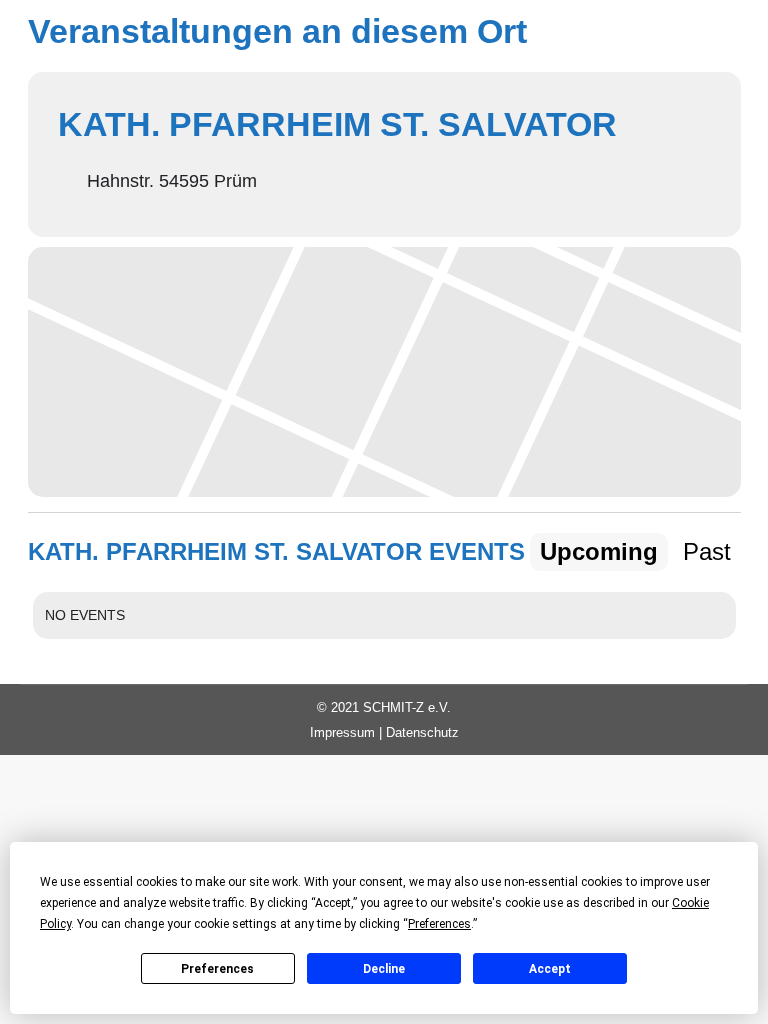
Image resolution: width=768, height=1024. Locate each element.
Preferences (217, 969)
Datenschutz (422, 732)
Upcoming (599, 551)
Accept (550, 969)
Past (707, 551)
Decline (384, 969)
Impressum (342, 732)
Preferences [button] (439, 924)
